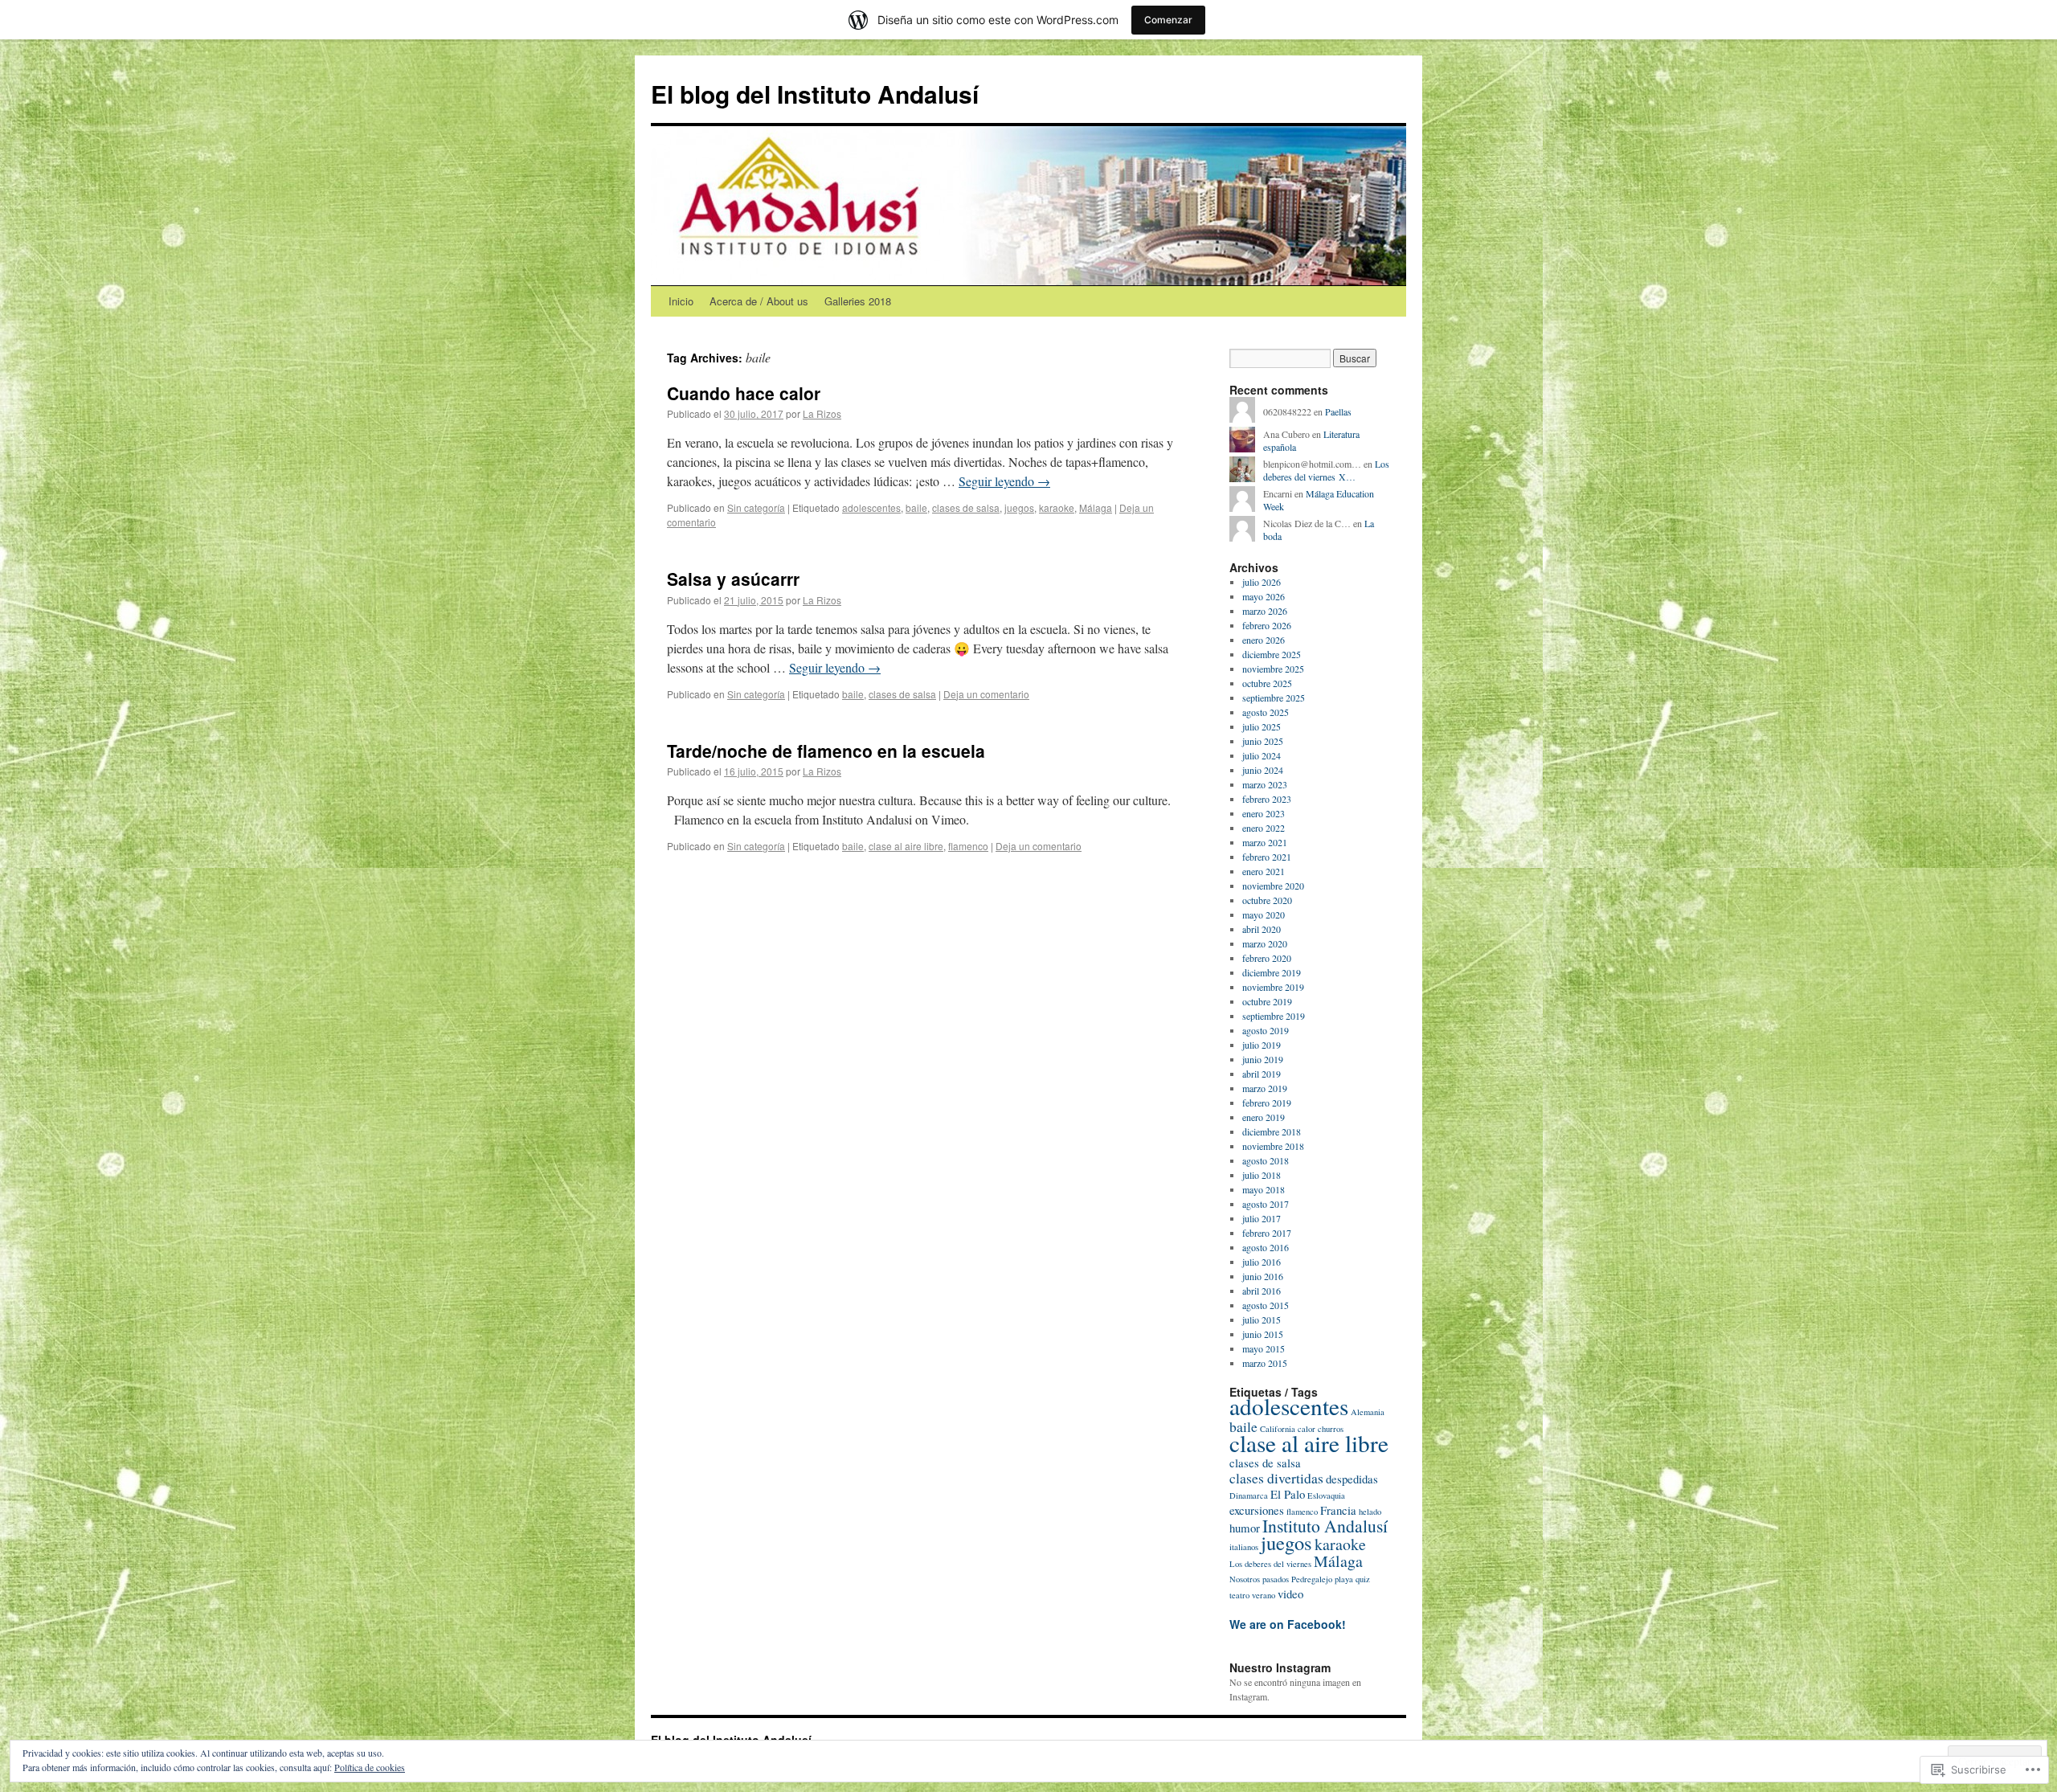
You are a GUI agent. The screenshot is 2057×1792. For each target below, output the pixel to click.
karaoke (1057, 507)
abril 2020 (1262, 929)
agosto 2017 (1266, 1204)
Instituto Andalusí (1325, 1526)
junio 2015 (1263, 1334)
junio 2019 (1263, 1059)
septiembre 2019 (1274, 1016)
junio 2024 (1263, 770)
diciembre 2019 (1272, 972)
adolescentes (871, 507)
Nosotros (1245, 1579)
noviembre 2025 (1273, 669)
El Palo (1288, 1494)
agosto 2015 (1266, 1305)
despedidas (1352, 1479)
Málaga (1096, 507)
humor (1245, 1528)
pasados (1276, 1579)
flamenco (968, 846)
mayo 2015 (1264, 1348)
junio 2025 (1263, 741)
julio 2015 (1262, 1319)
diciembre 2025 (1272, 654)
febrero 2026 (1267, 625)
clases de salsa (966, 507)
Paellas (1338, 411)
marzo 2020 (1265, 943)
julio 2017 (1262, 1218)
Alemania (1368, 1412)
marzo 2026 (1265, 611)
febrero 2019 (1267, 1103)
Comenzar (1168, 20)
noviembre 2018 (1273, 1146)
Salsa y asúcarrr (733, 579)
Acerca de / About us (759, 301)
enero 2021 (1264, 871)
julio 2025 (1262, 726)
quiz (1363, 1579)
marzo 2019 (1265, 1088)
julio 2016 (1262, 1262)
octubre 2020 (1267, 900)
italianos (1244, 1547)
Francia (1338, 1510)
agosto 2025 (1266, 712)
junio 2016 (1263, 1276)
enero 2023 (1264, 813)
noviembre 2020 (1273, 886)
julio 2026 (1262, 582)
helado (1370, 1512)
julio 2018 (1262, 1175)
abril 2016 (1262, 1291)
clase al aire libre (906, 846)
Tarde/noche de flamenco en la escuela (826, 751)
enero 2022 (1264, 828)
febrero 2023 (1267, 799)
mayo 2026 (1264, 596)
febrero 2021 (1267, 857)
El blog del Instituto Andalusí (815, 94)
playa (1344, 1579)
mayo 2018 (1264, 1189)
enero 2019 (1264, 1117)
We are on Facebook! (1288, 1624)
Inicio (681, 301)
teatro (1239, 1595)
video (1290, 1594)
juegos (1019, 507)
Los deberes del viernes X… (1326, 471)
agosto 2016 (1266, 1247)
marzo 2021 (1265, 842)
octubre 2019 (1267, 1001)
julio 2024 (1262, 755)
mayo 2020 (1264, 914)
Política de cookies (370, 1767)
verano (1264, 1595)
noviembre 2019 (1273, 987)
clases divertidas (1276, 1478)
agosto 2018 (1266, 1160)
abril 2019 (1262, 1074)
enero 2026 (1264, 640)
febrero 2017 (1267, 1233)
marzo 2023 (1265, 784)
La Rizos (822, 413)
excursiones (1257, 1510)
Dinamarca (1249, 1495)
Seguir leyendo (1004, 481)
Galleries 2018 (858, 301)
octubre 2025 (1267, 683)
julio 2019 (1262, 1045)
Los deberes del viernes (1270, 1564)
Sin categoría (756, 507)
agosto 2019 (1266, 1030)
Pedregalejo (1312, 1579)
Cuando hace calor (744, 393)
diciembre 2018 (1272, 1131)
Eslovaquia (1326, 1495)
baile (916, 507)
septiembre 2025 (1274, 698)
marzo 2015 (1265, 1363)
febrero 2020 (1267, 958)
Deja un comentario (986, 694)
